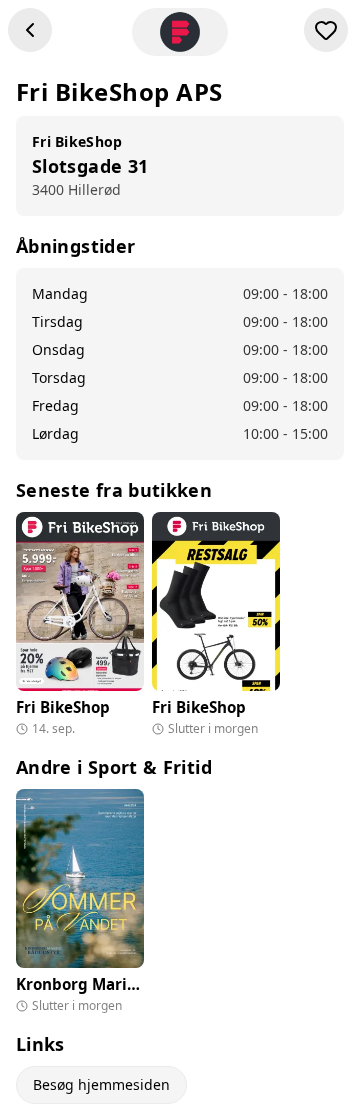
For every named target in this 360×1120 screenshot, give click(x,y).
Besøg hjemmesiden (101, 1084)
